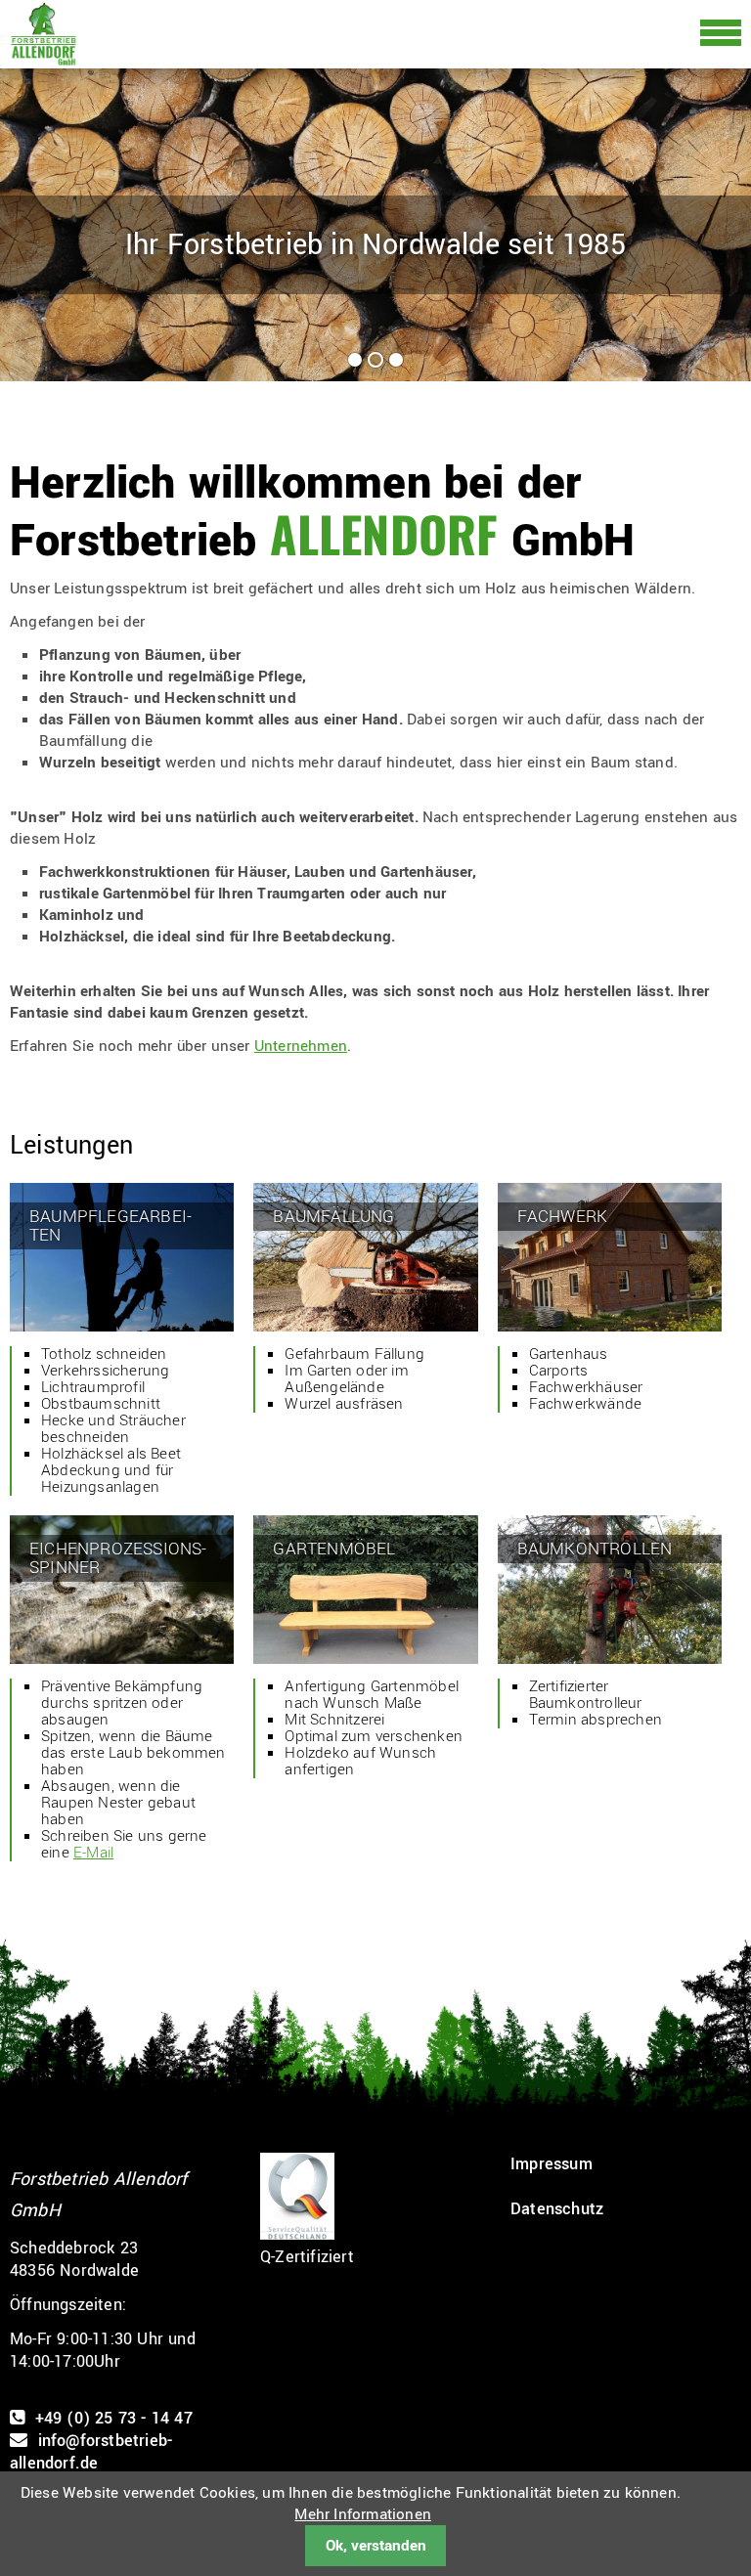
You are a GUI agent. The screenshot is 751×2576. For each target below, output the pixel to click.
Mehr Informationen (363, 2514)
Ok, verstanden (376, 2546)
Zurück (23, 218)
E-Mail (93, 1853)
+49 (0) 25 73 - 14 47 (114, 2418)
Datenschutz (557, 2209)
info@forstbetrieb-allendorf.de (91, 2452)
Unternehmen (301, 1046)
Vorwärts (720, 218)
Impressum (552, 2164)
